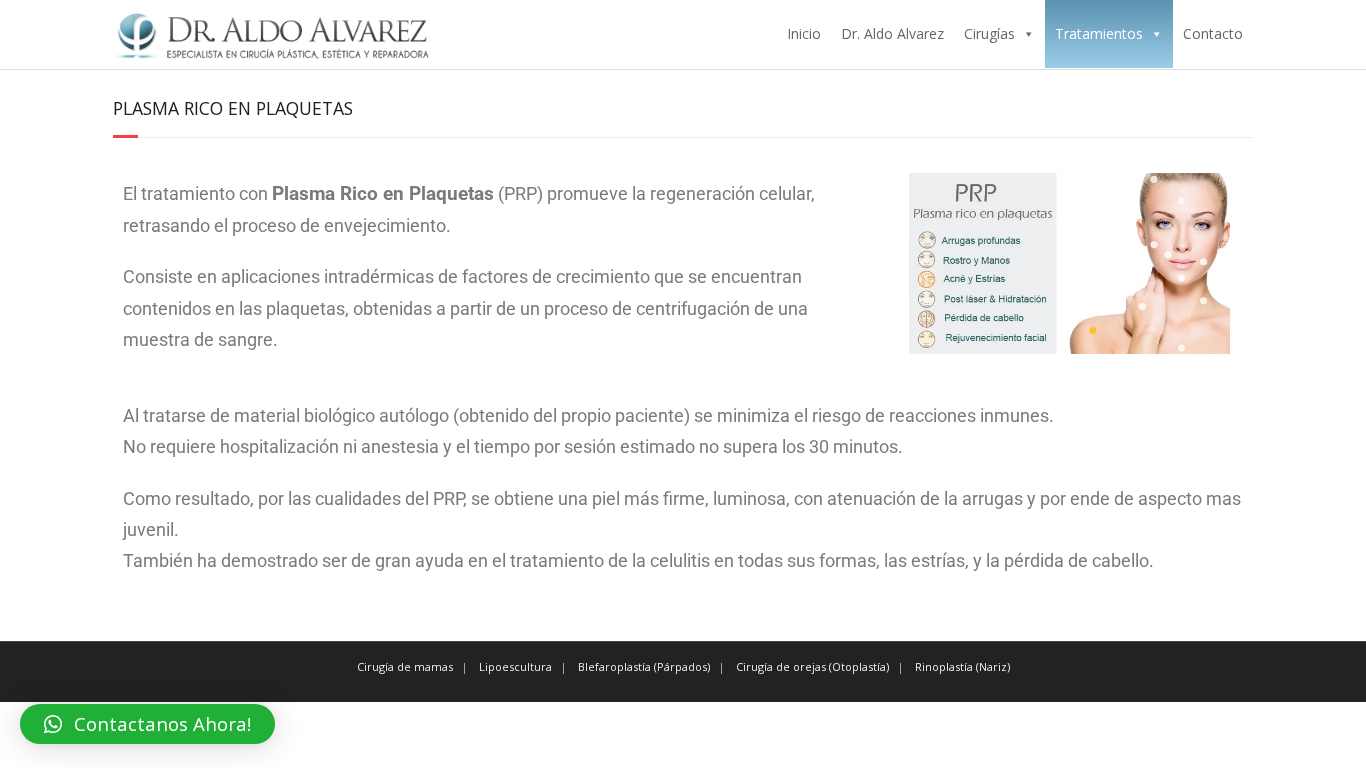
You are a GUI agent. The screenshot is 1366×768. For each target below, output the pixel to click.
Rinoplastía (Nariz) (962, 666)
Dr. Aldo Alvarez (892, 33)
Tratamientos (1099, 33)
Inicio (804, 33)
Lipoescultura (515, 666)
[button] (147, 724)
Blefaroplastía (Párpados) (644, 666)
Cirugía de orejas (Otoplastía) (812, 666)
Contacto (1213, 33)
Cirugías (989, 33)
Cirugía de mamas (405, 666)
